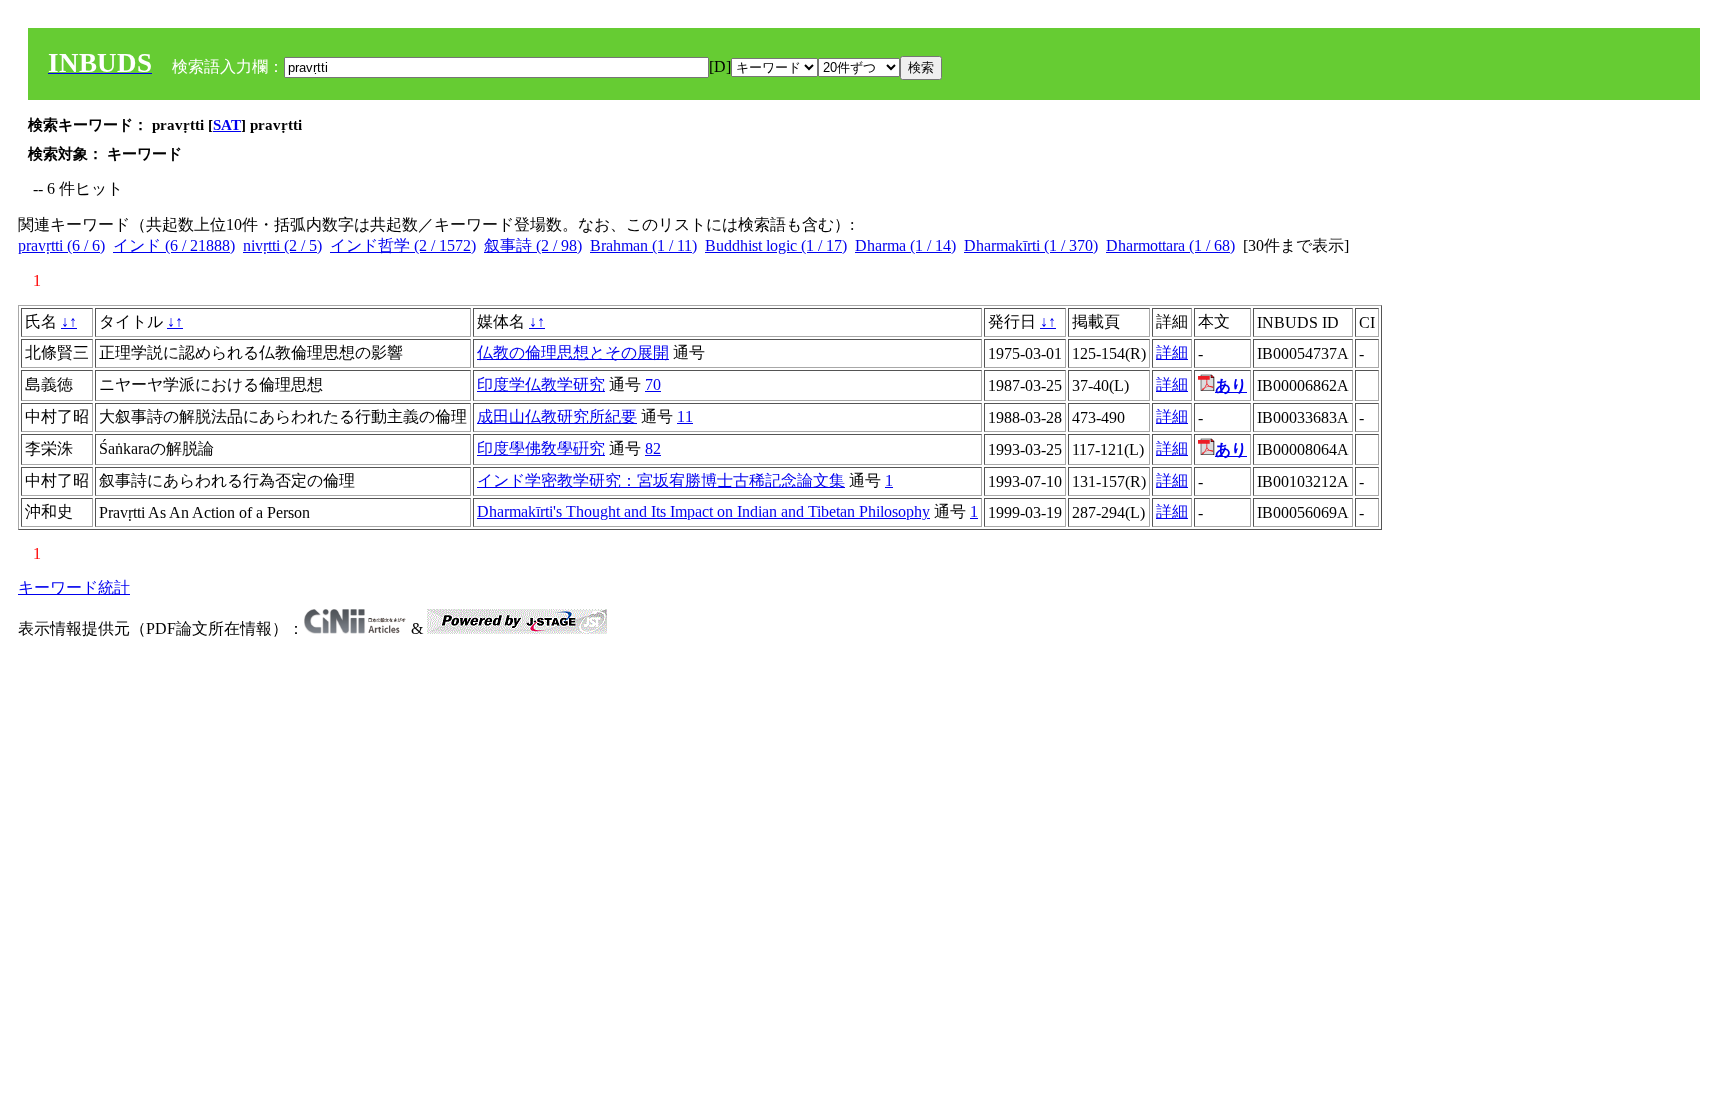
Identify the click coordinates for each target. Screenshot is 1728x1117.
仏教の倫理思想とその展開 (573, 352)
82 (653, 448)
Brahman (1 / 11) (643, 245)
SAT (227, 125)
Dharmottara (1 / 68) (1170, 245)
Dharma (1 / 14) (905, 245)
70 (653, 384)
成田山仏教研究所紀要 (557, 416)
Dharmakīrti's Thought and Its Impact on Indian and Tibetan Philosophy (703, 511)
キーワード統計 (74, 587)
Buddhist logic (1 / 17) (776, 245)
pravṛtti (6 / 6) (61, 245)
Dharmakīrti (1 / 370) (1031, 245)
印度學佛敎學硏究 (541, 448)
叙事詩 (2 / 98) (533, 245)
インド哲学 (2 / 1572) (403, 245)
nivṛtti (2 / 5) (282, 245)
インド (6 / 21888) (174, 245)
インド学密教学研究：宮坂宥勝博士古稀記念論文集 (661, 480)
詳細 (1172, 352)
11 (685, 416)
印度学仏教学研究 (541, 384)
